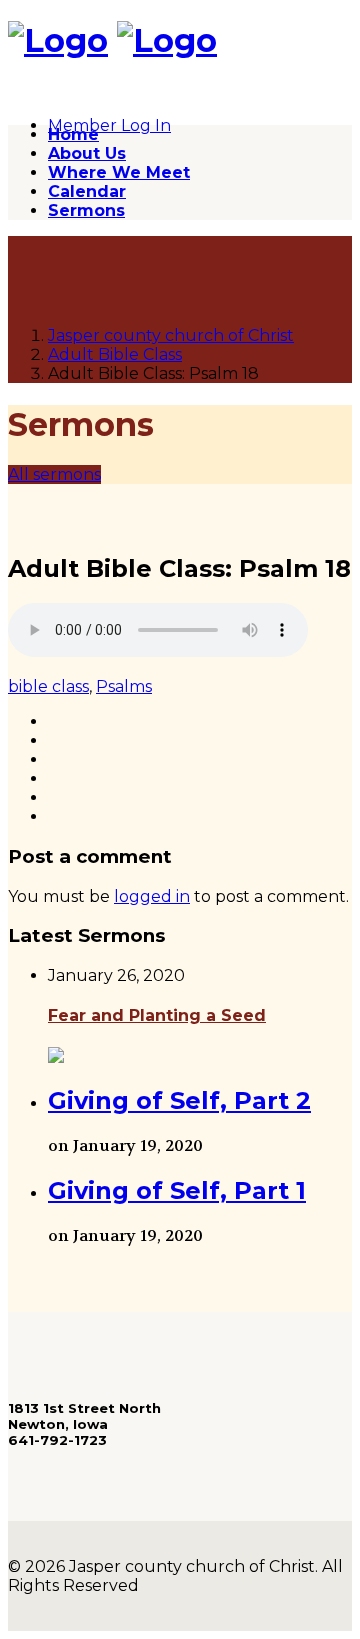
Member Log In (109, 125)
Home (73, 134)
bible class (48, 686)
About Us (87, 153)
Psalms (124, 686)
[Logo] (58, 40)
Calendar (87, 191)
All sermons (54, 474)
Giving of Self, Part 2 (179, 1100)
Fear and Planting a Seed (157, 1015)
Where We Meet (119, 172)
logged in (152, 896)
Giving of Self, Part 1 (177, 1190)
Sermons (86, 210)
